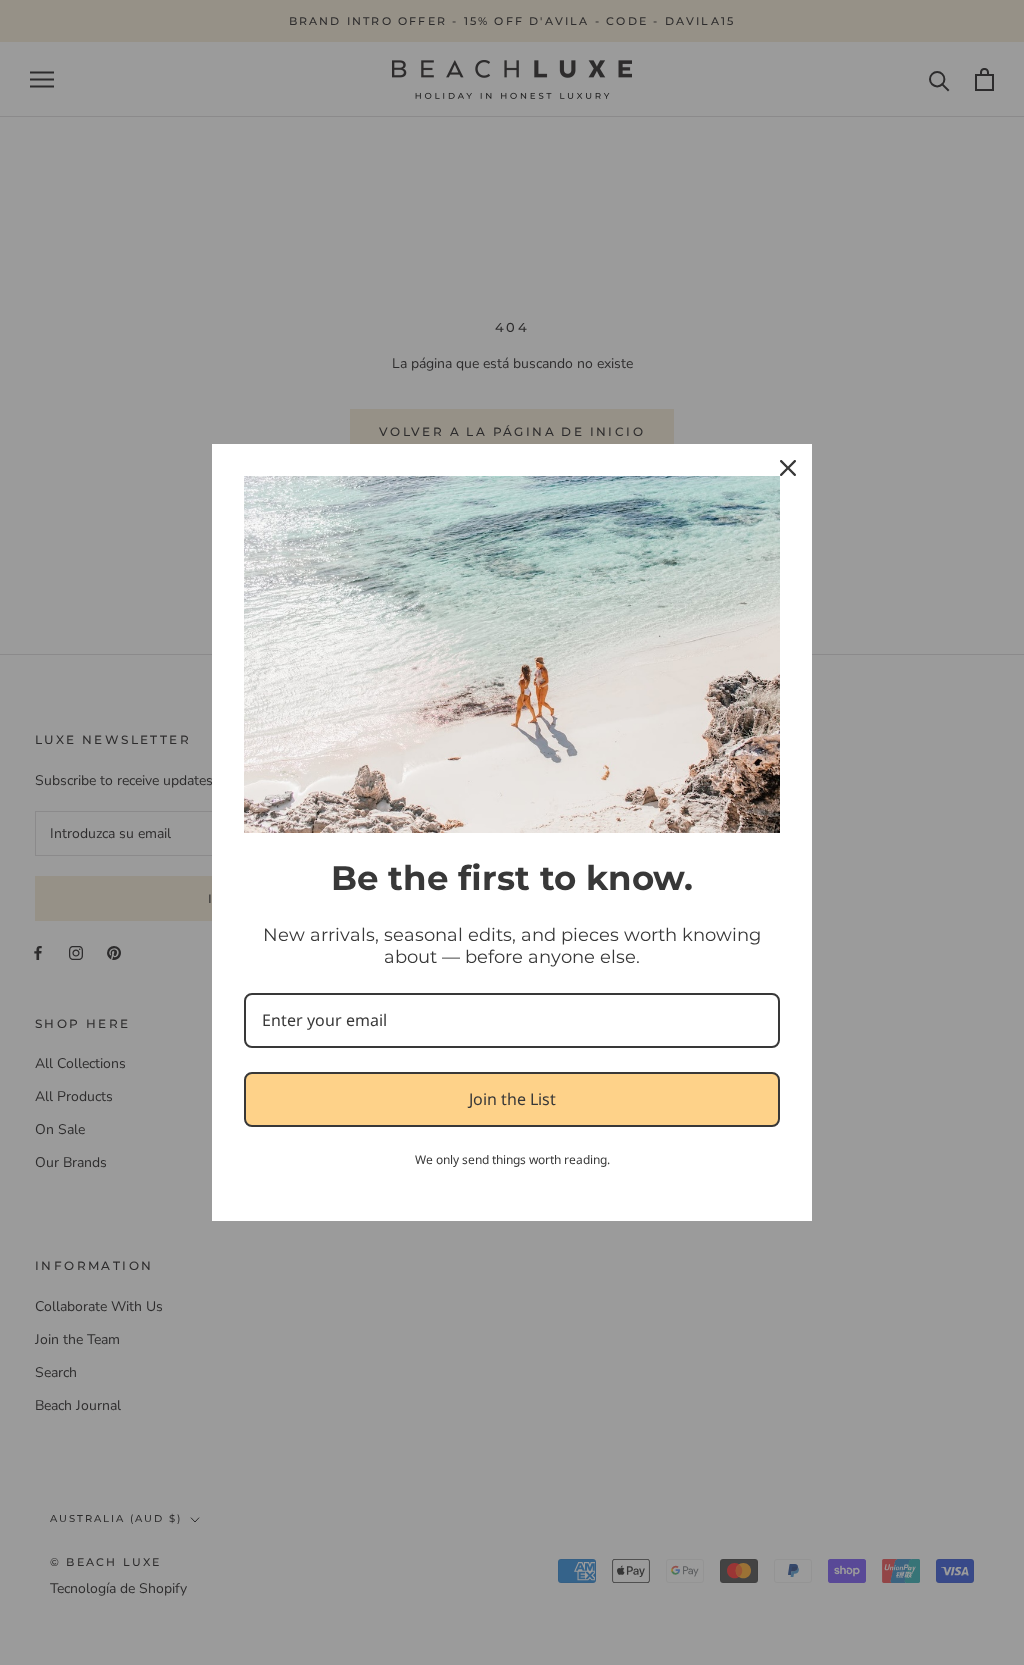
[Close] (788, 468)
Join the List (512, 1099)
